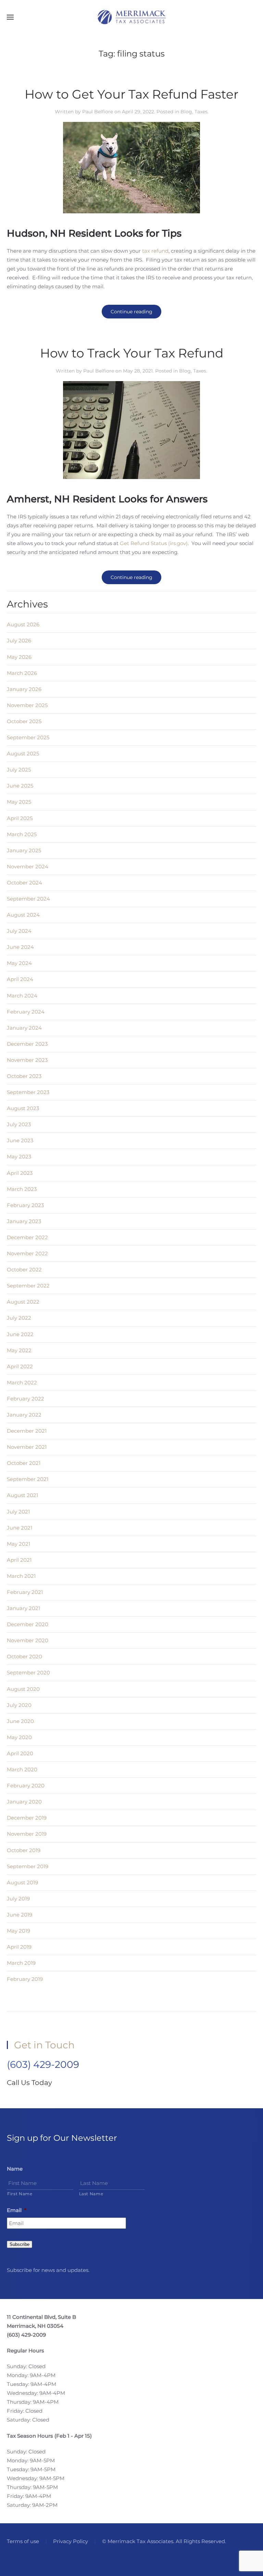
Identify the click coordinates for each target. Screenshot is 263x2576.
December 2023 (27, 1044)
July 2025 (19, 770)
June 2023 (20, 1140)
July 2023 (19, 1124)
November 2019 (27, 1834)
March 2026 (22, 673)
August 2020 (23, 1689)
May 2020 (19, 1737)
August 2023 (23, 1108)
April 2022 (20, 1366)
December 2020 (28, 1624)
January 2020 (24, 1802)
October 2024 (24, 883)
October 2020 (24, 1656)
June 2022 (20, 1334)
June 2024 (20, 947)
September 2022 (28, 1286)
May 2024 (19, 963)
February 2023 (25, 1205)
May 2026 (19, 657)
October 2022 (24, 1270)
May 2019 (18, 1931)
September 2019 (28, 1866)
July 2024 (19, 931)
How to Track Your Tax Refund (132, 353)
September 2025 (28, 737)
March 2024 (22, 996)
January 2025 (24, 850)
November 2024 (28, 866)
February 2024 (26, 1012)
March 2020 (22, 1769)
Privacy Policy (71, 2541)
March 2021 (21, 1576)
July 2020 (19, 1705)
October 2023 (24, 1076)
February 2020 (26, 1786)
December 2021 (27, 1431)
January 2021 (23, 1608)
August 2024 (23, 915)
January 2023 (24, 1221)
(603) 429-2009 (43, 2064)
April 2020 (20, 1753)
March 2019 (21, 1963)
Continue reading (131, 312)
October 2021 (24, 1463)
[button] (10, 17)
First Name (20, 2194)
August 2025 (23, 753)
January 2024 (24, 1028)
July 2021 (18, 1512)
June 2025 (20, 786)
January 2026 (24, 689)
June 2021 (20, 1528)
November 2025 (27, 705)
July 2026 (19, 640)
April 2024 (20, 979)
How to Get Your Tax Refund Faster (131, 94)
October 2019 (24, 1850)
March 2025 (22, 834)
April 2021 (19, 1560)
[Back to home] (131, 17)
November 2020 (28, 1640)
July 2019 (18, 1899)
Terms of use (23, 2541)
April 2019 (19, 1947)
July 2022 (19, 1318)
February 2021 (25, 1592)
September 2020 (28, 1673)
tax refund (155, 251)
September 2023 (28, 1092)
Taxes (201, 112)
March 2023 (22, 1189)
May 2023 (19, 1157)
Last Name (91, 2194)
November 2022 (27, 1253)
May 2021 (18, 1544)
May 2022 (19, 1350)
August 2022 (23, 1302)
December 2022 (27, 1237)
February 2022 (26, 1399)
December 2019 (27, 1818)
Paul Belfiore (98, 112)
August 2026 (23, 624)
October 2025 (24, 721)
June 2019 (20, 1915)
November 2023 (27, 1060)
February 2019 (25, 1979)
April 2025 (20, 818)
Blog (186, 112)
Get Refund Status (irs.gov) (154, 543)
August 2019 (22, 1882)
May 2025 (19, 802)
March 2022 (22, 1383)
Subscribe (20, 2244)
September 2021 (28, 1479)
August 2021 (22, 1495)
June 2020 (20, 1721)
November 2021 (27, 1447)
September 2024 (28, 899)
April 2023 (20, 1173)
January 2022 (24, 1415)
